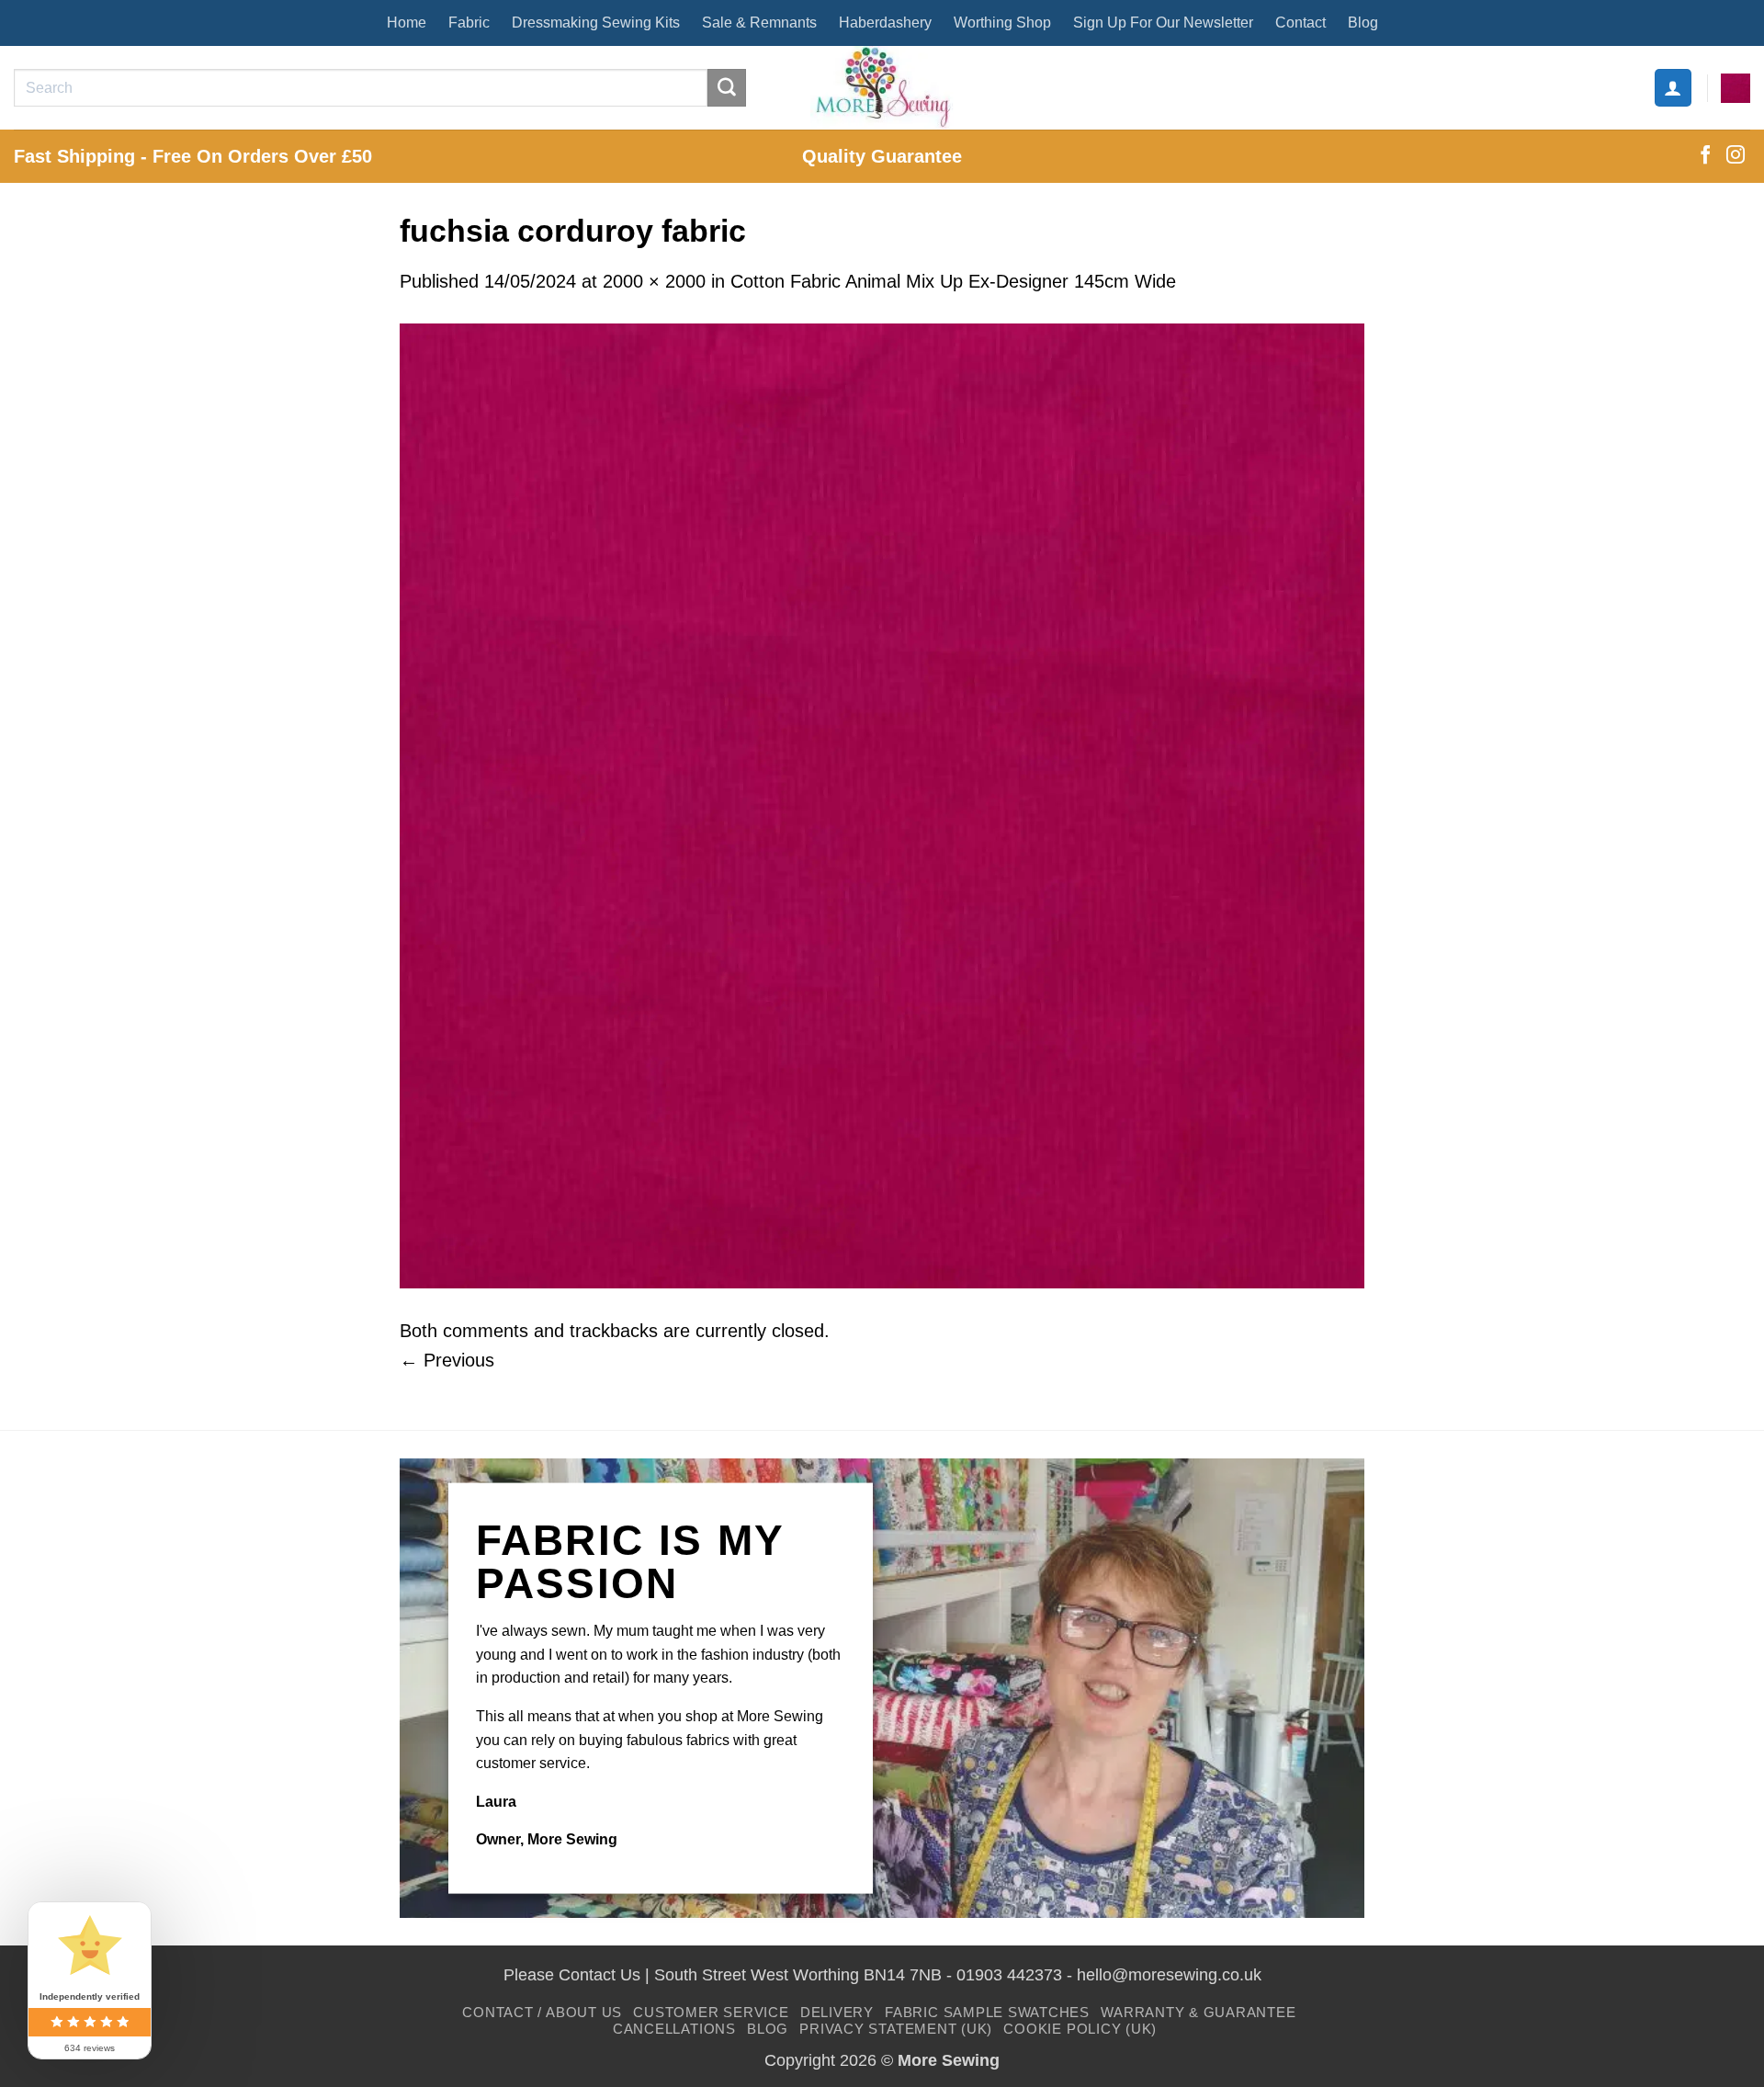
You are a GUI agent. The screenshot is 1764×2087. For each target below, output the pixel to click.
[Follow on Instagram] (1736, 156)
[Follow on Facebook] (1705, 156)
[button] (1673, 87)
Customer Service (711, 2012)
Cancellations (674, 2029)
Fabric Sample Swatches (987, 2012)
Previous (447, 1360)
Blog (1363, 23)
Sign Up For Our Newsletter (1163, 23)
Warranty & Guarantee (1198, 2012)
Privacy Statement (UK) (896, 2029)
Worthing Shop (1002, 23)
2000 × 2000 (654, 281)
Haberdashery (885, 23)
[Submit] (727, 88)
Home (407, 23)
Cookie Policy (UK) (1080, 2029)
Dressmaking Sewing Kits (596, 23)
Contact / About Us (542, 2012)
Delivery (837, 2012)
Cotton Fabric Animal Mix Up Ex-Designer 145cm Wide (953, 281)
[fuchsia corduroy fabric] (882, 804)
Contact (1300, 23)
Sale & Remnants (759, 23)
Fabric (469, 23)
